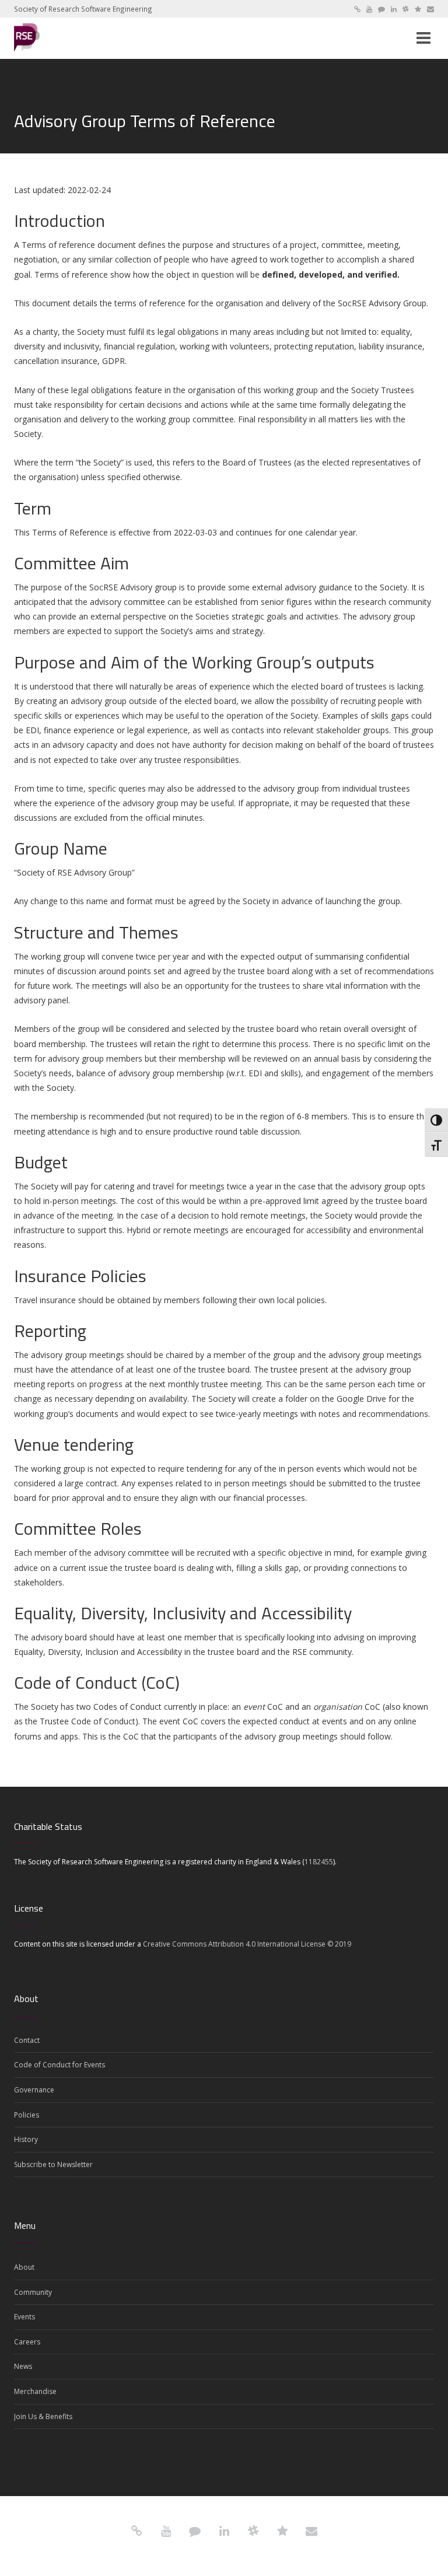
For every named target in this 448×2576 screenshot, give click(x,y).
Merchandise (35, 2391)
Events (24, 2317)
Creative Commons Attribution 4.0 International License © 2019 (247, 1944)
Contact (27, 2040)
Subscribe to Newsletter (53, 2164)
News (23, 2366)
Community (33, 2292)
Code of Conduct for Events (60, 2065)
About (24, 2267)
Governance (34, 2090)
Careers (27, 2342)
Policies (27, 2115)
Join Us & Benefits (43, 2416)
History (26, 2139)
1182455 (319, 1862)
